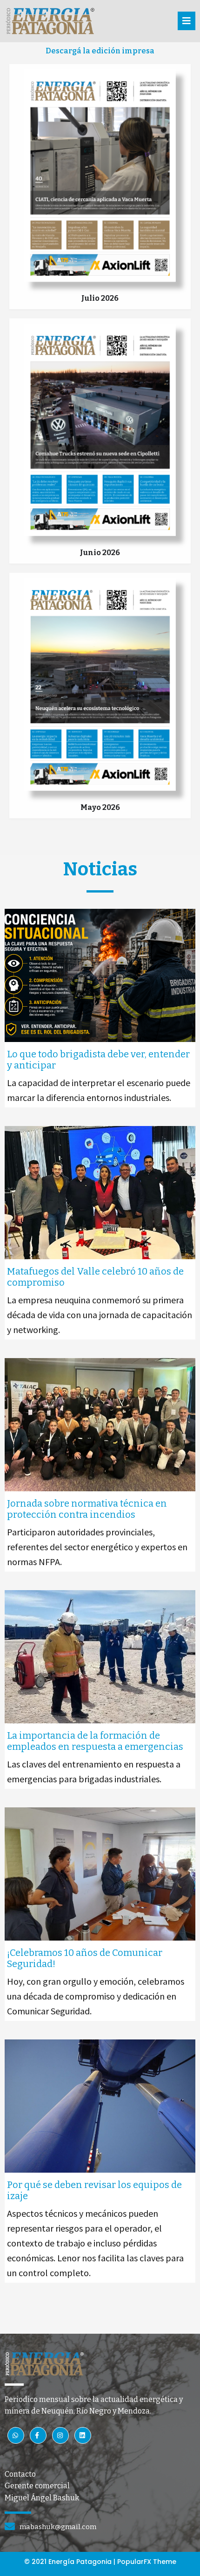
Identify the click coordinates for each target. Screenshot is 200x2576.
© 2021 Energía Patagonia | (71, 2562)
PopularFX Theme (147, 2562)
